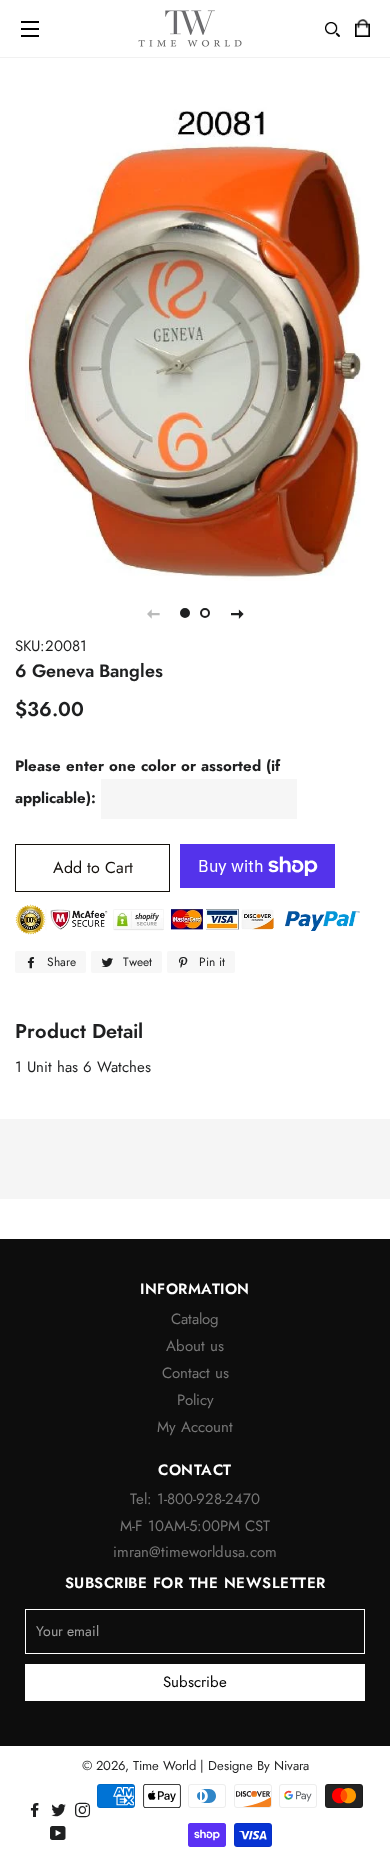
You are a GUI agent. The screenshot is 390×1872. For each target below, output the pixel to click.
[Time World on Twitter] (60, 1811)
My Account (195, 1427)
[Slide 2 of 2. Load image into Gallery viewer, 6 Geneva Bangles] (205, 613)
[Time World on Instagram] (84, 1811)
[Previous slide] (153, 613)
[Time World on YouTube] (60, 1834)
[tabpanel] (195, 339)
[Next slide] (237, 613)
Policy (195, 1400)
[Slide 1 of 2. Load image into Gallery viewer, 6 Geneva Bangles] (185, 613)
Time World (164, 1765)
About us (195, 1346)
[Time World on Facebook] (36, 1811)
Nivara (291, 1765)
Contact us (195, 1373)
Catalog (195, 1319)
